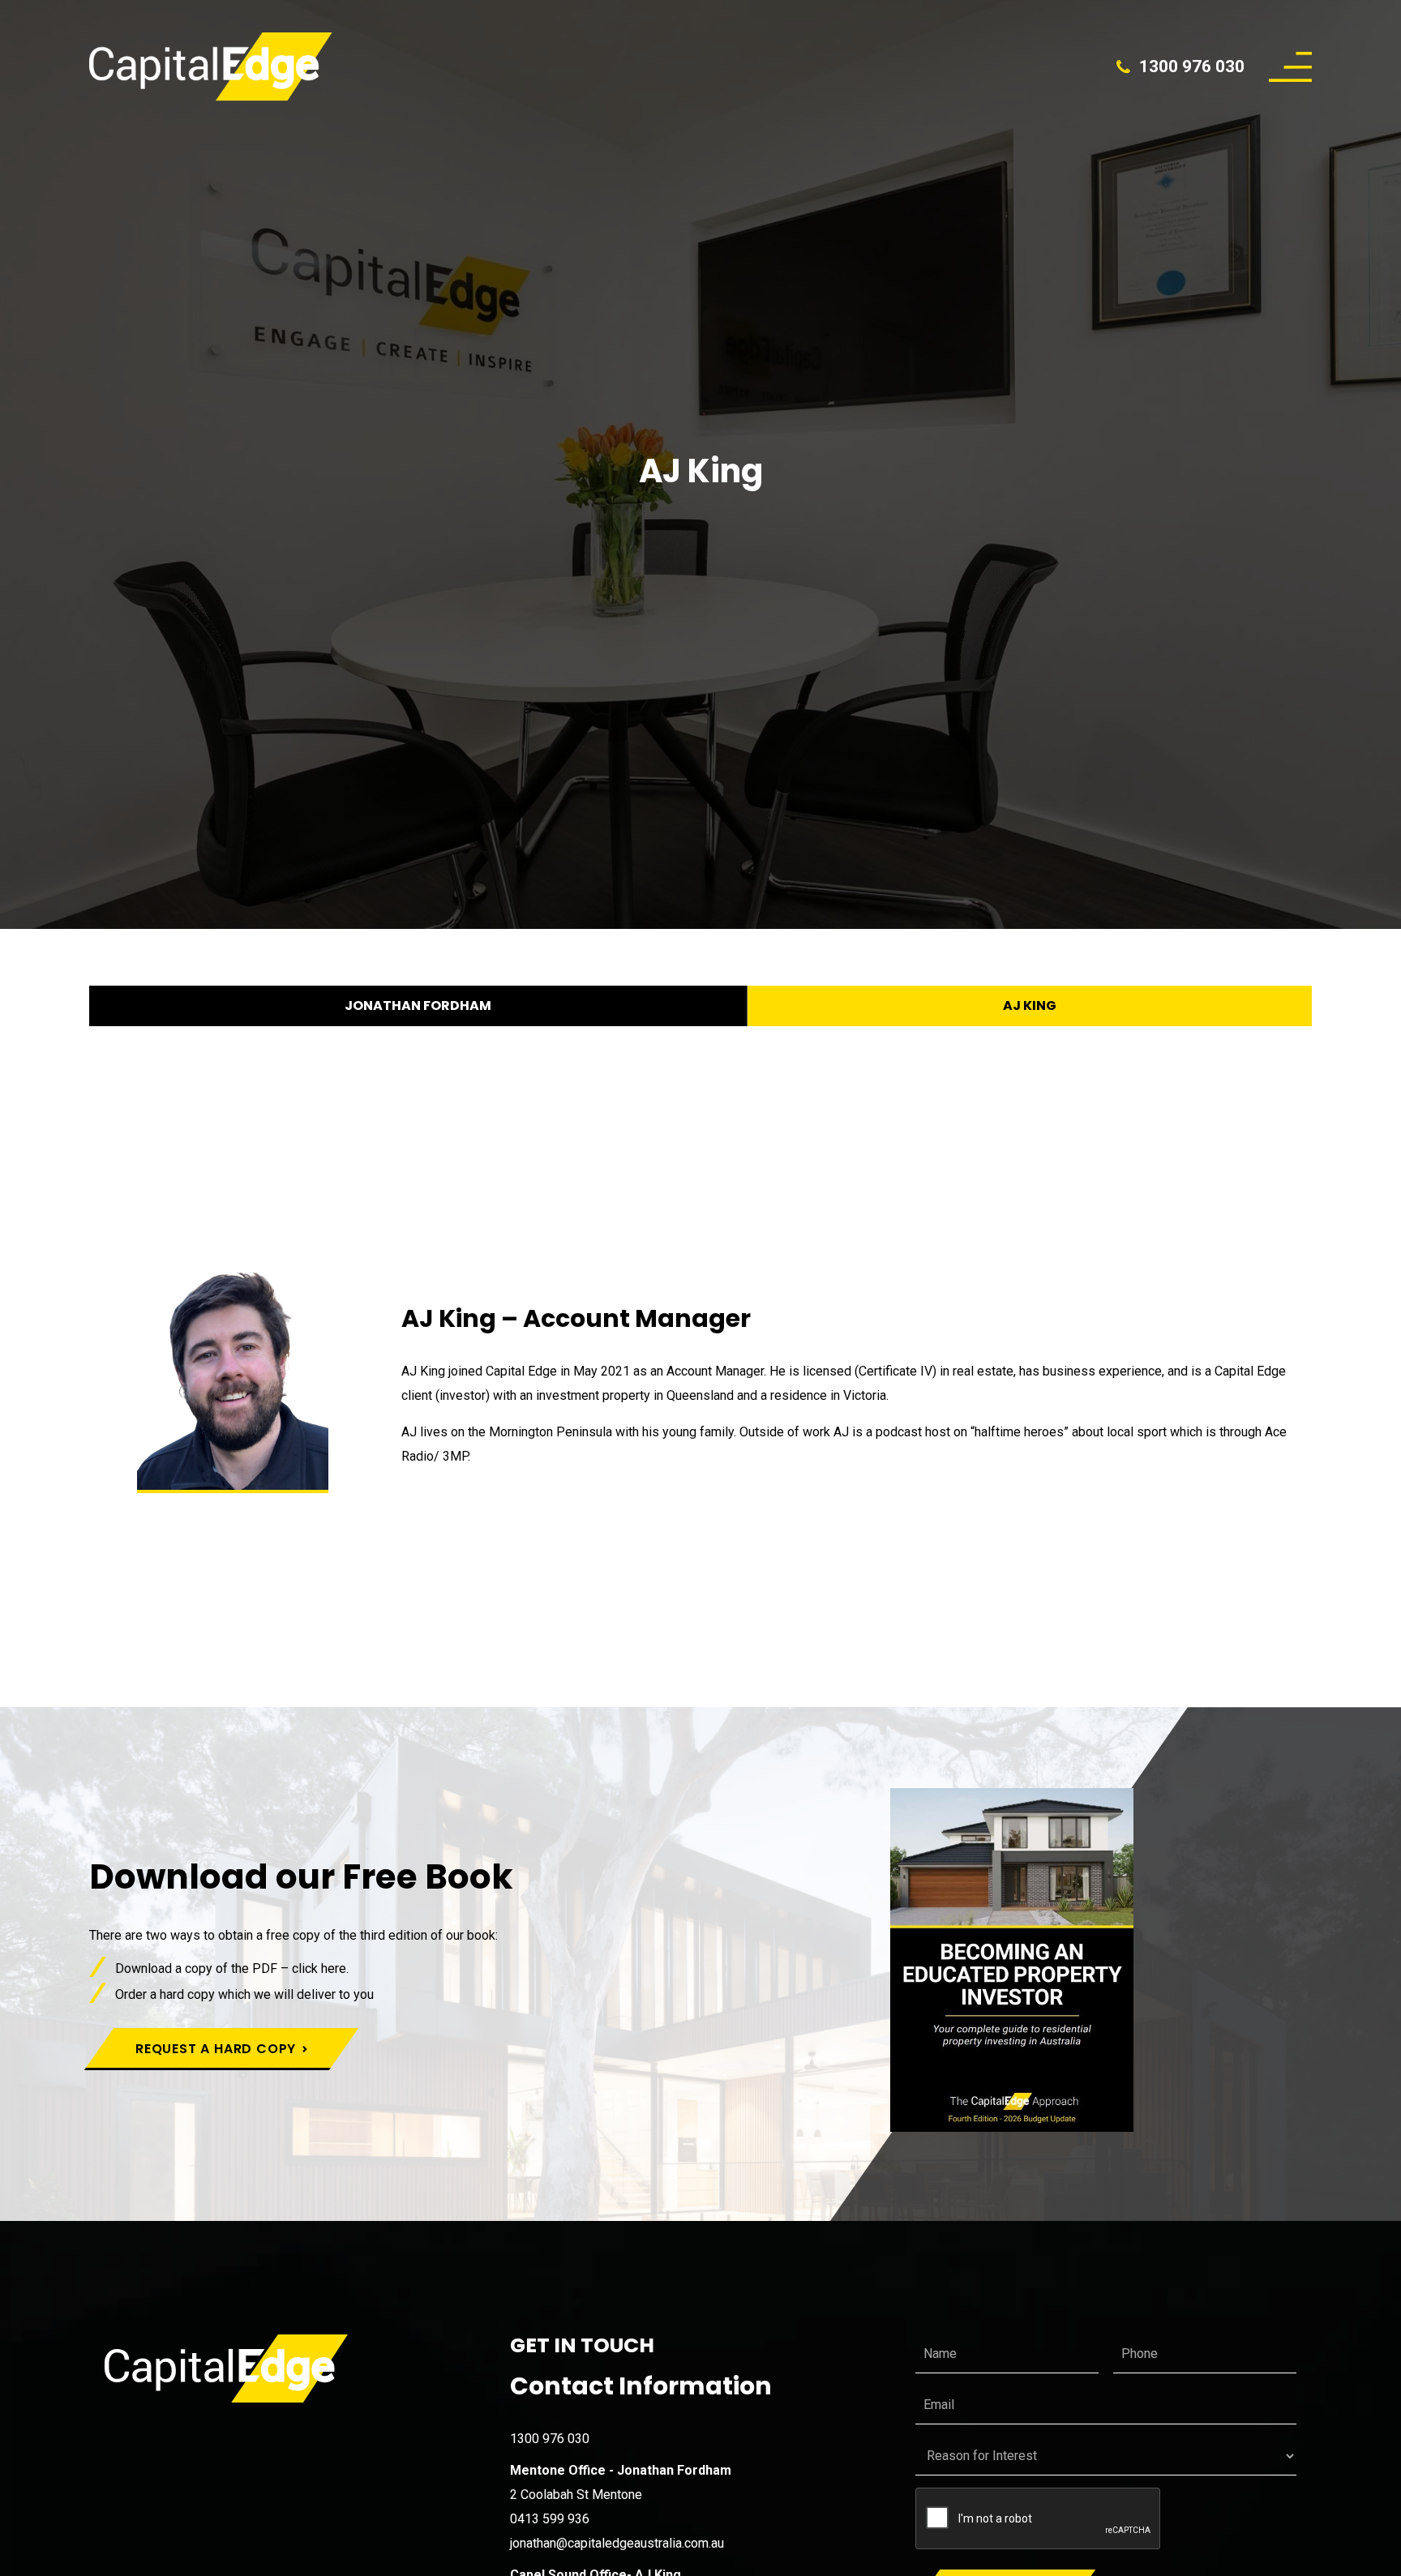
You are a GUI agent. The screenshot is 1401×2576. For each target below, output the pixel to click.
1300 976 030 (1192, 66)
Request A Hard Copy (216, 2049)
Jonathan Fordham (418, 1006)
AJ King (1030, 1006)
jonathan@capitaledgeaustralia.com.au (617, 2543)
